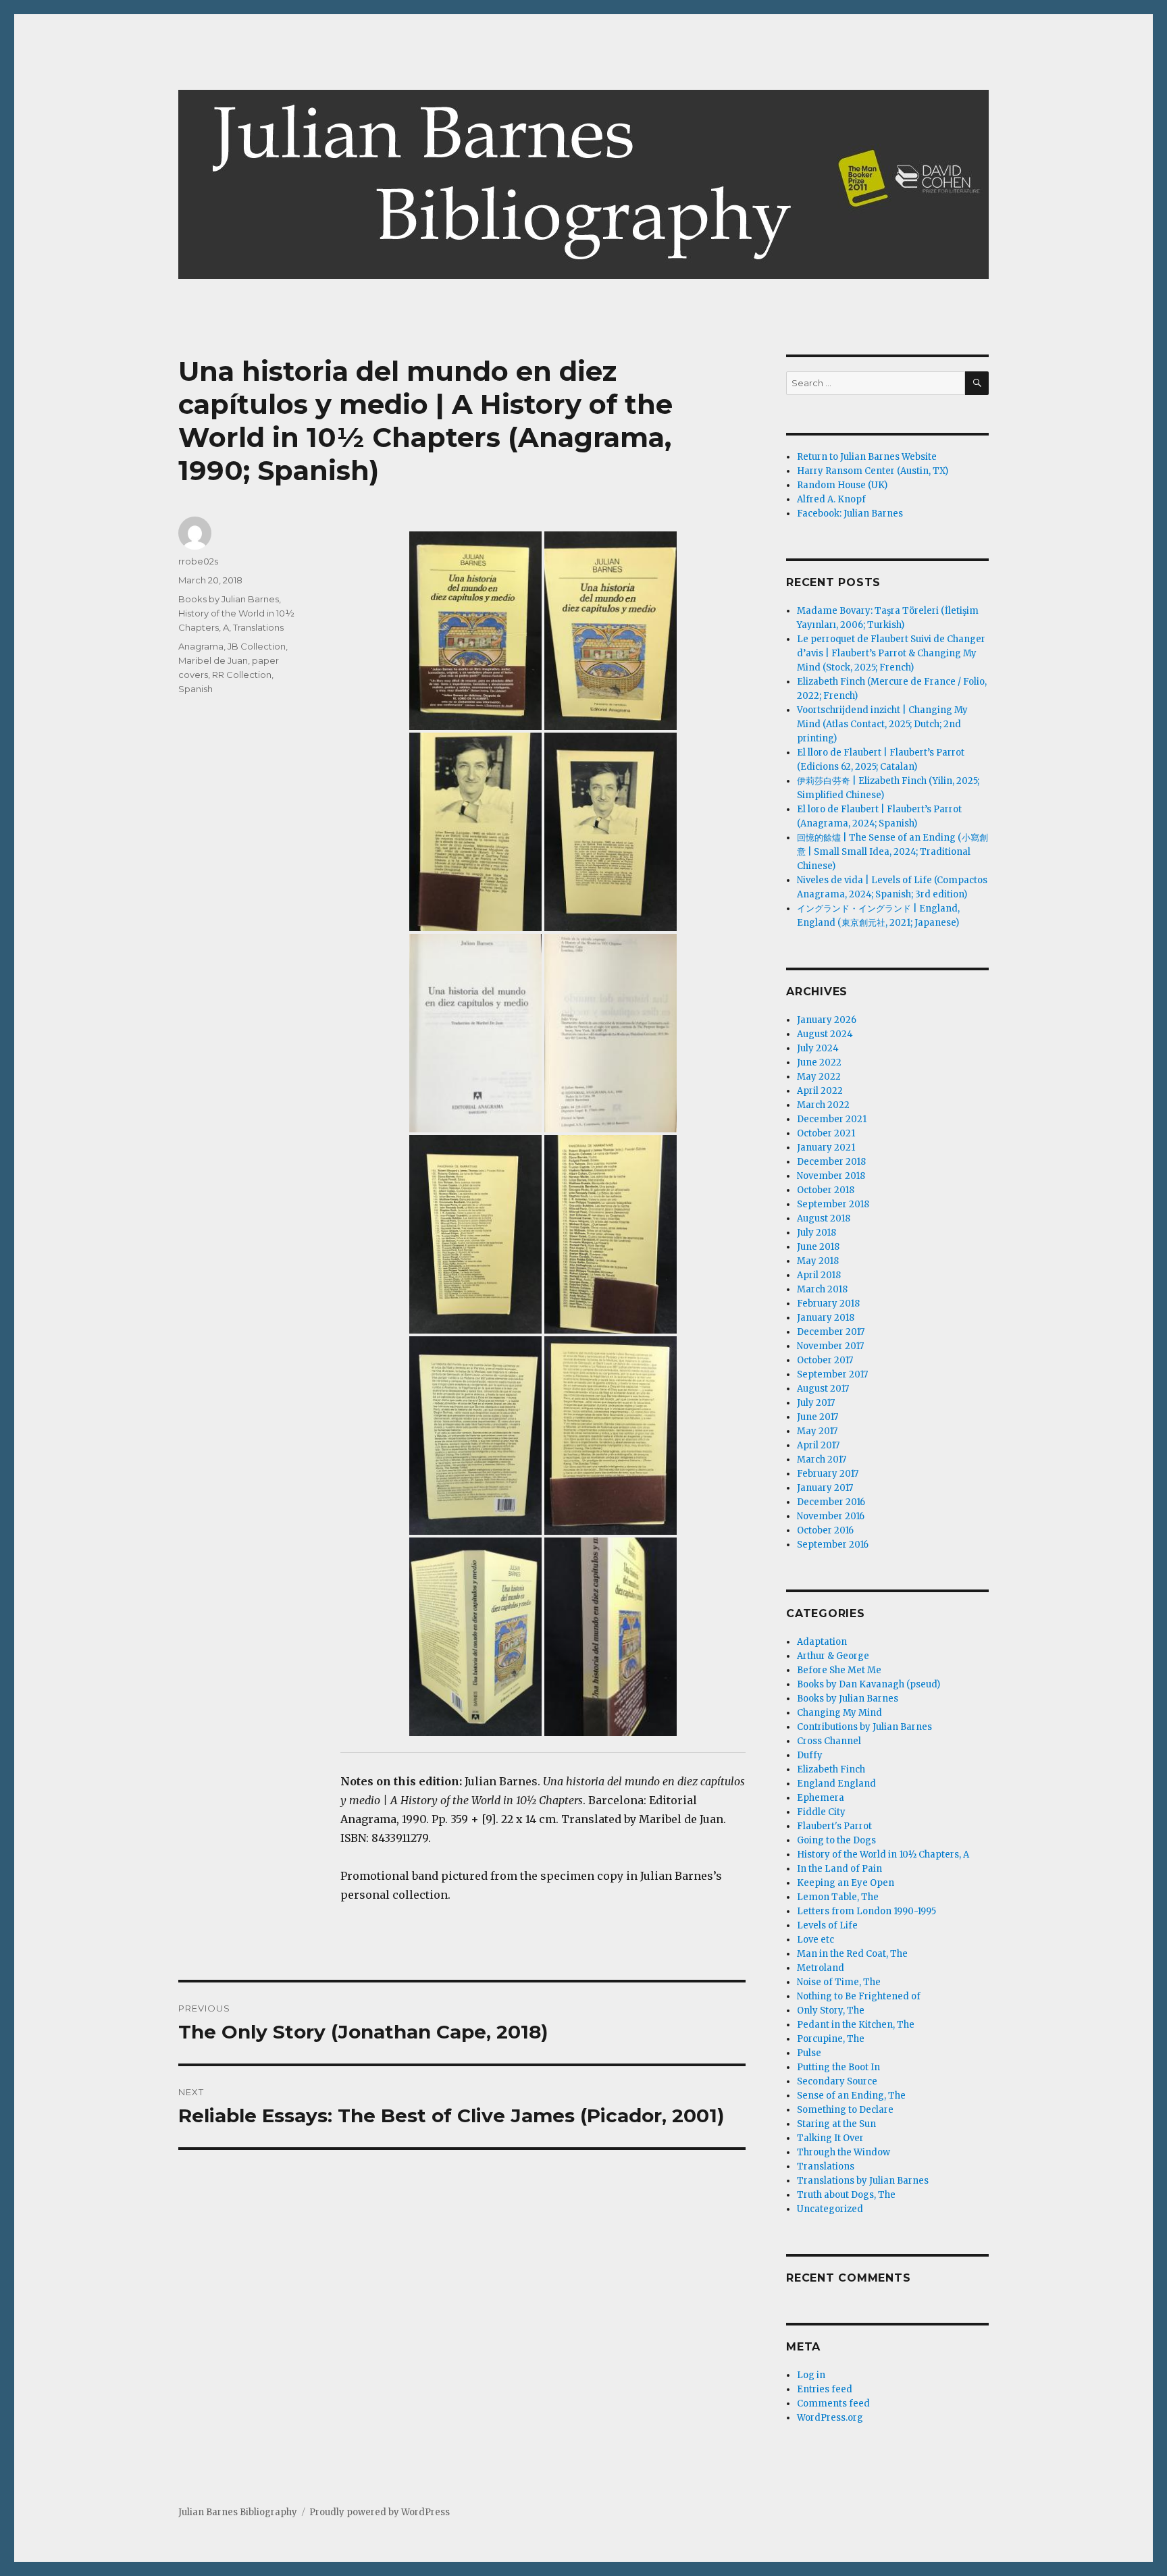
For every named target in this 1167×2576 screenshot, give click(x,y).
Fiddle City (821, 1812)
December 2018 (831, 1162)
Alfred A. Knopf (831, 499)
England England (836, 1784)
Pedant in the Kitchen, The (856, 2025)
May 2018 (818, 1261)
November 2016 (831, 1516)
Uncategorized (830, 2209)
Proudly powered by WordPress (380, 2512)
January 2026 (827, 1020)
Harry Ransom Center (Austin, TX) (873, 471)
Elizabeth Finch (831, 1769)
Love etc (815, 1940)
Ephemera (821, 1798)
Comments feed (833, 2403)
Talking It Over (830, 2138)
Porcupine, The (831, 2039)
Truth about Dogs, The (846, 2195)
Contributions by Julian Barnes (864, 1727)
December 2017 (831, 1332)
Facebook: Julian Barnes (850, 514)
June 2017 (818, 1417)
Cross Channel (829, 1741)
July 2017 (816, 1403)
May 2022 (819, 1077)
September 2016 (833, 1545)
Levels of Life (827, 1925)
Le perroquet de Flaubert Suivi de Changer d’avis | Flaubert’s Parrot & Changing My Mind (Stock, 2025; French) (891, 653)
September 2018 (833, 1204)
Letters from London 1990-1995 (866, 1911)
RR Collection (242, 675)
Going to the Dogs (836, 1840)
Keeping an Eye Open (846, 1883)
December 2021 (832, 1119)
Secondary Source (837, 2081)
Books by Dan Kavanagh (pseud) (868, 1684)
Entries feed (825, 2389)
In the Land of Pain (839, 1869)
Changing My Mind (839, 1713)
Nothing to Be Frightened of (859, 1996)
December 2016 (831, 1502)
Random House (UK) (842, 485)
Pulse (809, 2053)
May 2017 (817, 1431)
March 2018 (822, 1289)
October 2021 (826, 1133)
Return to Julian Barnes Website (867, 457)
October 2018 (826, 1190)
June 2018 (818, 1247)
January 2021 (826, 1148)
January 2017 (825, 1488)
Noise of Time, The (839, 1982)
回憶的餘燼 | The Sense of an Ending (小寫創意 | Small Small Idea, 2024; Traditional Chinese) (892, 852)
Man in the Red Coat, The (852, 1954)
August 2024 (825, 1034)
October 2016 (825, 1530)
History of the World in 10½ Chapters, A (883, 1855)
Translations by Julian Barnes (863, 2181)
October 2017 (825, 1360)
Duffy (810, 1755)
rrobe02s (198, 561)
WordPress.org (830, 2418)
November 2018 (831, 1176)
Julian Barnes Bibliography (238, 2512)
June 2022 (819, 1062)
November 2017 (830, 1346)
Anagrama (201, 646)
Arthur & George (833, 1656)
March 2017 (822, 1460)
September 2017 (832, 1374)
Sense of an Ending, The (851, 2096)
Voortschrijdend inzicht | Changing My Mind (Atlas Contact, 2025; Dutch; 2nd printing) (882, 724)
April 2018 (819, 1275)
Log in (811, 2375)
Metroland (821, 1968)
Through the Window (844, 2152)
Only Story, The (831, 2010)
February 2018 (828, 1304)
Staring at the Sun (836, 2124)
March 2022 (823, 1105)
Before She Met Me (839, 1670)
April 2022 (820, 1091)
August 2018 (824, 1218)
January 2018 (826, 1318)
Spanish (196, 689)
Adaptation (822, 1642)
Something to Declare (845, 2110)
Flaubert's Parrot (834, 1826)
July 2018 (816, 1233)
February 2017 (828, 1474)
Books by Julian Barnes (229, 599)
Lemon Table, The (838, 1897)
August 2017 (823, 1389)
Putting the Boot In (838, 2067)
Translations (258, 627)
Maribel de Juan (213, 660)
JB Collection (257, 646)
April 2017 (818, 1445)
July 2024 (818, 1048)
